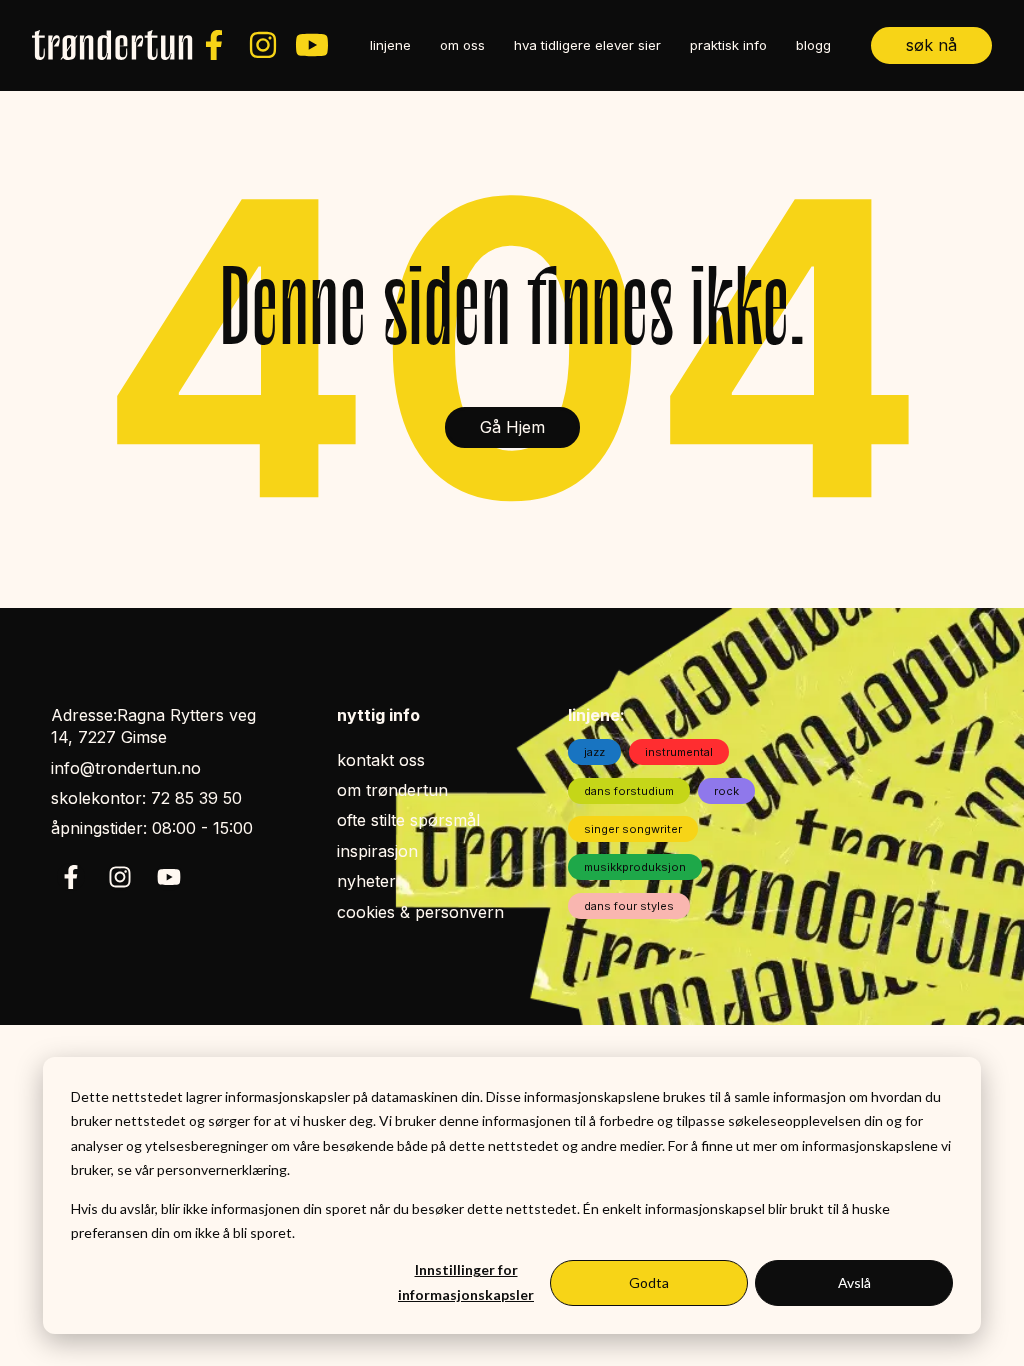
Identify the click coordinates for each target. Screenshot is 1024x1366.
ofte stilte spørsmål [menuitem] (408, 820)
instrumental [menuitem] (679, 752)
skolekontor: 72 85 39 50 (146, 798)
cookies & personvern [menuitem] (420, 912)
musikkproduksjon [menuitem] (635, 867)
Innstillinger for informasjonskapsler (466, 1282)
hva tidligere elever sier (587, 45)
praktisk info (728, 45)
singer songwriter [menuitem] (633, 829)
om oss (462, 45)
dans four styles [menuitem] (629, 906)
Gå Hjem (512, 427)
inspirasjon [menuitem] (377, 851)
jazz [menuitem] (594, 752)
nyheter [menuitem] (366, 881)
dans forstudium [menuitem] (629, 791)
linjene (390, 45)
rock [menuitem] (726, 791)
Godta (649, 1282)
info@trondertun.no (126, 768)
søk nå (931, 45)
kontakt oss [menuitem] (381, 760)
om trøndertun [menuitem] (392, 790)
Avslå (854, 1282)
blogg (813, 45)
